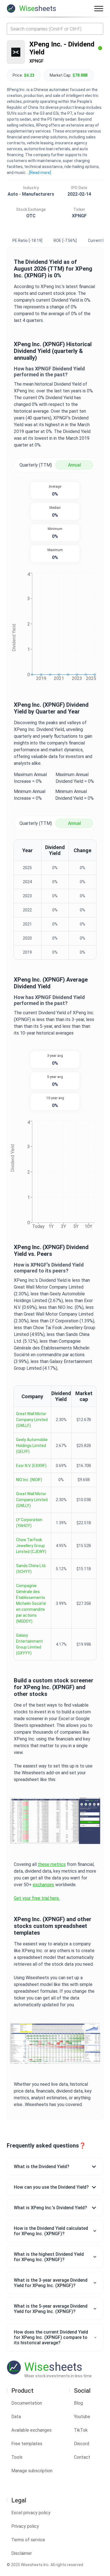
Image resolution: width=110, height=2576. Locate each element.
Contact (82, 2457)
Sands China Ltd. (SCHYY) (31, 1569)
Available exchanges (31, 2430)
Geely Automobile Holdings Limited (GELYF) (32, 1446)
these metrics (52, 1864)
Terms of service (28, 2540)
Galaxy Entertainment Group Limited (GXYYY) (29, 1644)
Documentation (27, 2403)
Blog (78, 2403)
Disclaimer (22, 2553)
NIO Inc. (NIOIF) (29, 1480)
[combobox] (55, 29)
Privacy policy (25, 2526)
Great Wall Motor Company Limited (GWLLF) (32, 1420)
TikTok (81, 2430)
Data (16, 2417)
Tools (17, 2457)
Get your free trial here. (37, 1898)
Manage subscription (32, 2471)
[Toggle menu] (99, 8)
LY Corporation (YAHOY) (29, 1523)
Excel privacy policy (31, 2513)
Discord (82, 2444)
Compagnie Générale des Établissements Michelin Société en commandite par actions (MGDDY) (31, 1603)
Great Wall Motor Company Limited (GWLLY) (32, 1500)
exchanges (43, 1885)
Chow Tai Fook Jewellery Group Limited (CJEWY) (31, 1546)
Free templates (27, 2444)
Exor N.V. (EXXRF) (31, 1466)
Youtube (82, 2417)
